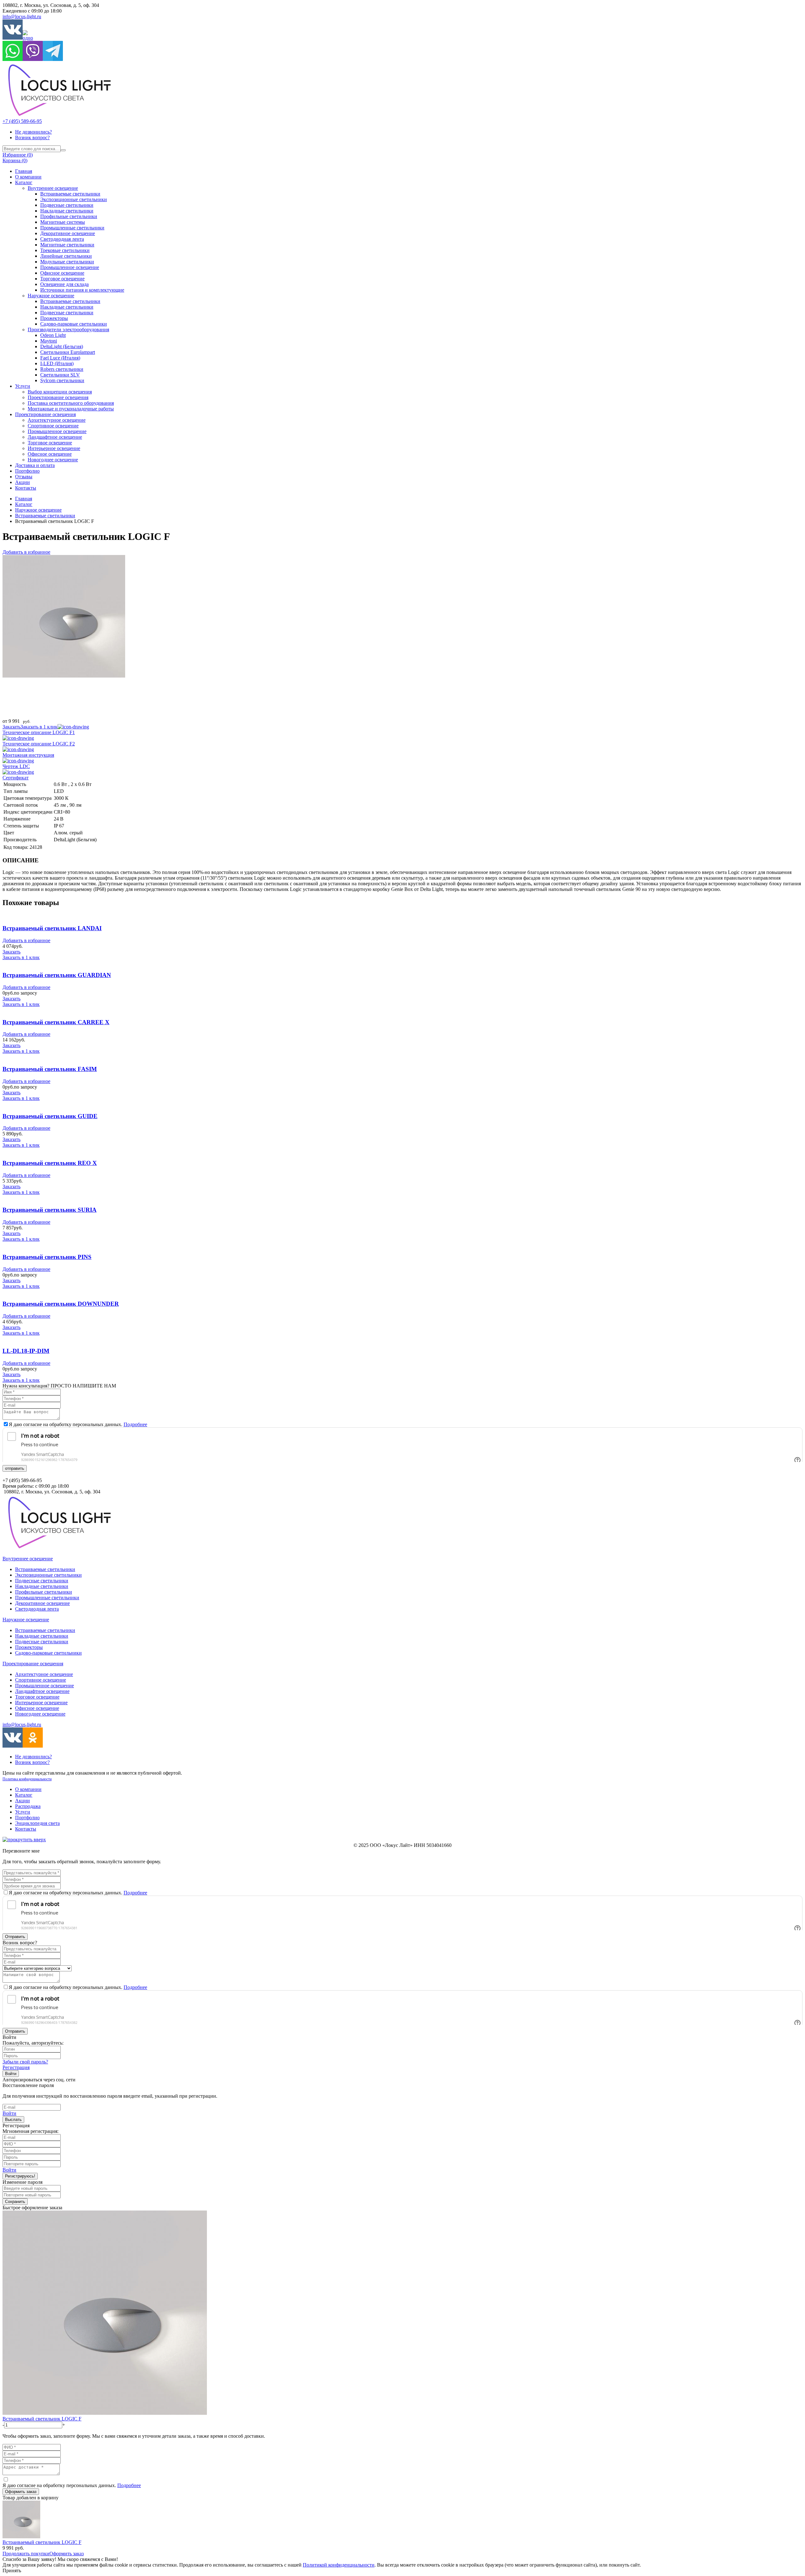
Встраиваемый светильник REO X (50, 1163)
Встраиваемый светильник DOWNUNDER (61, 1304)
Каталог (24, 182)
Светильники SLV (60, 375)
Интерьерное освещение (54, 448)
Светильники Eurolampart (68, 352)
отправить (15, 1468)
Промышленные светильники (72, 228)
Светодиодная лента (62, 239)
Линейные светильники (66, 256)
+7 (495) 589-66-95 (22, 121)
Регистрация (16, 2067)
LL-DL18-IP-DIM (26, 1351)
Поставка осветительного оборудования (71, 403)
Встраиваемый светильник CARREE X (56, 1022)
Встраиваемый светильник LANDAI (52, 928)
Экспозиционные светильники (74, 199)
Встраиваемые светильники (70, 194)
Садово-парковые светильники (74, 324)
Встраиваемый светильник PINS (47, 1257)
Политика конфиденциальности (27, 1779)
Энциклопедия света (37, 1823)
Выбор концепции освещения (60, 392)
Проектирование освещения (58, 397)
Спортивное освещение (53, 426)
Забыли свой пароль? (25, 2062)
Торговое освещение (62, 279)
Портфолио (27, 471)
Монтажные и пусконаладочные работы (71, 409)
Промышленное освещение (70, 267)
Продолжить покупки (26, 2554)
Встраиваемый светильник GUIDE (50, 1116)
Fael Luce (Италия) (60, 358)
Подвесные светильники (67, 205)
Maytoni (49, 341)
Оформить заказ (21, 2492)
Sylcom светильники (62, 380)
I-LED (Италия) (57, 363)
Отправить (15, 1937)
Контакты (26, 488)
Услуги (23, 386)
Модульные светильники (67, 262)
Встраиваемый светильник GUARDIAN (57, 975)
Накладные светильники (67, 211)
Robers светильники (62, 369)
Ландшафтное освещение (55, 437)
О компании (28, 177)
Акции (22, 482)
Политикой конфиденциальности (339, 2565)
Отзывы (24, 477)
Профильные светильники (69, 216)
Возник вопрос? (32, 137)
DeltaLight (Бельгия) (62, 346)
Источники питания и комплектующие (82, 290)
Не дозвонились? (33, 132)
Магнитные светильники (67, 245)
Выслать (13, 2120)
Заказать (11, 727)
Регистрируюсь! (20, 2176)
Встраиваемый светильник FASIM (50, 1069)
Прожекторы (54, 318)
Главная (24, 171)
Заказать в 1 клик (39, 727)
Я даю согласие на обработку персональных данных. (78, 1424)
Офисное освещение (62, 273)
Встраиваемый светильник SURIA (50, 1210)
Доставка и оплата (35, 465)
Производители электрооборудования (68, 330)
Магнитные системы (63, 222)
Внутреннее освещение (53, 188)
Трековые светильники (65, 250)
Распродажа (28, 1806)
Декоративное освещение (68, 233)
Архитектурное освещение (57, 420)
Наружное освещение (51, 296)
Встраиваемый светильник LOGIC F (42, 2419)
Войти (11, 2074)
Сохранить (15, 2202)
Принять (12, 2571)
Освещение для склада (64, 284)
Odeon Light (53, 335)
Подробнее (135, 1424)
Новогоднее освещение (53, 460)
